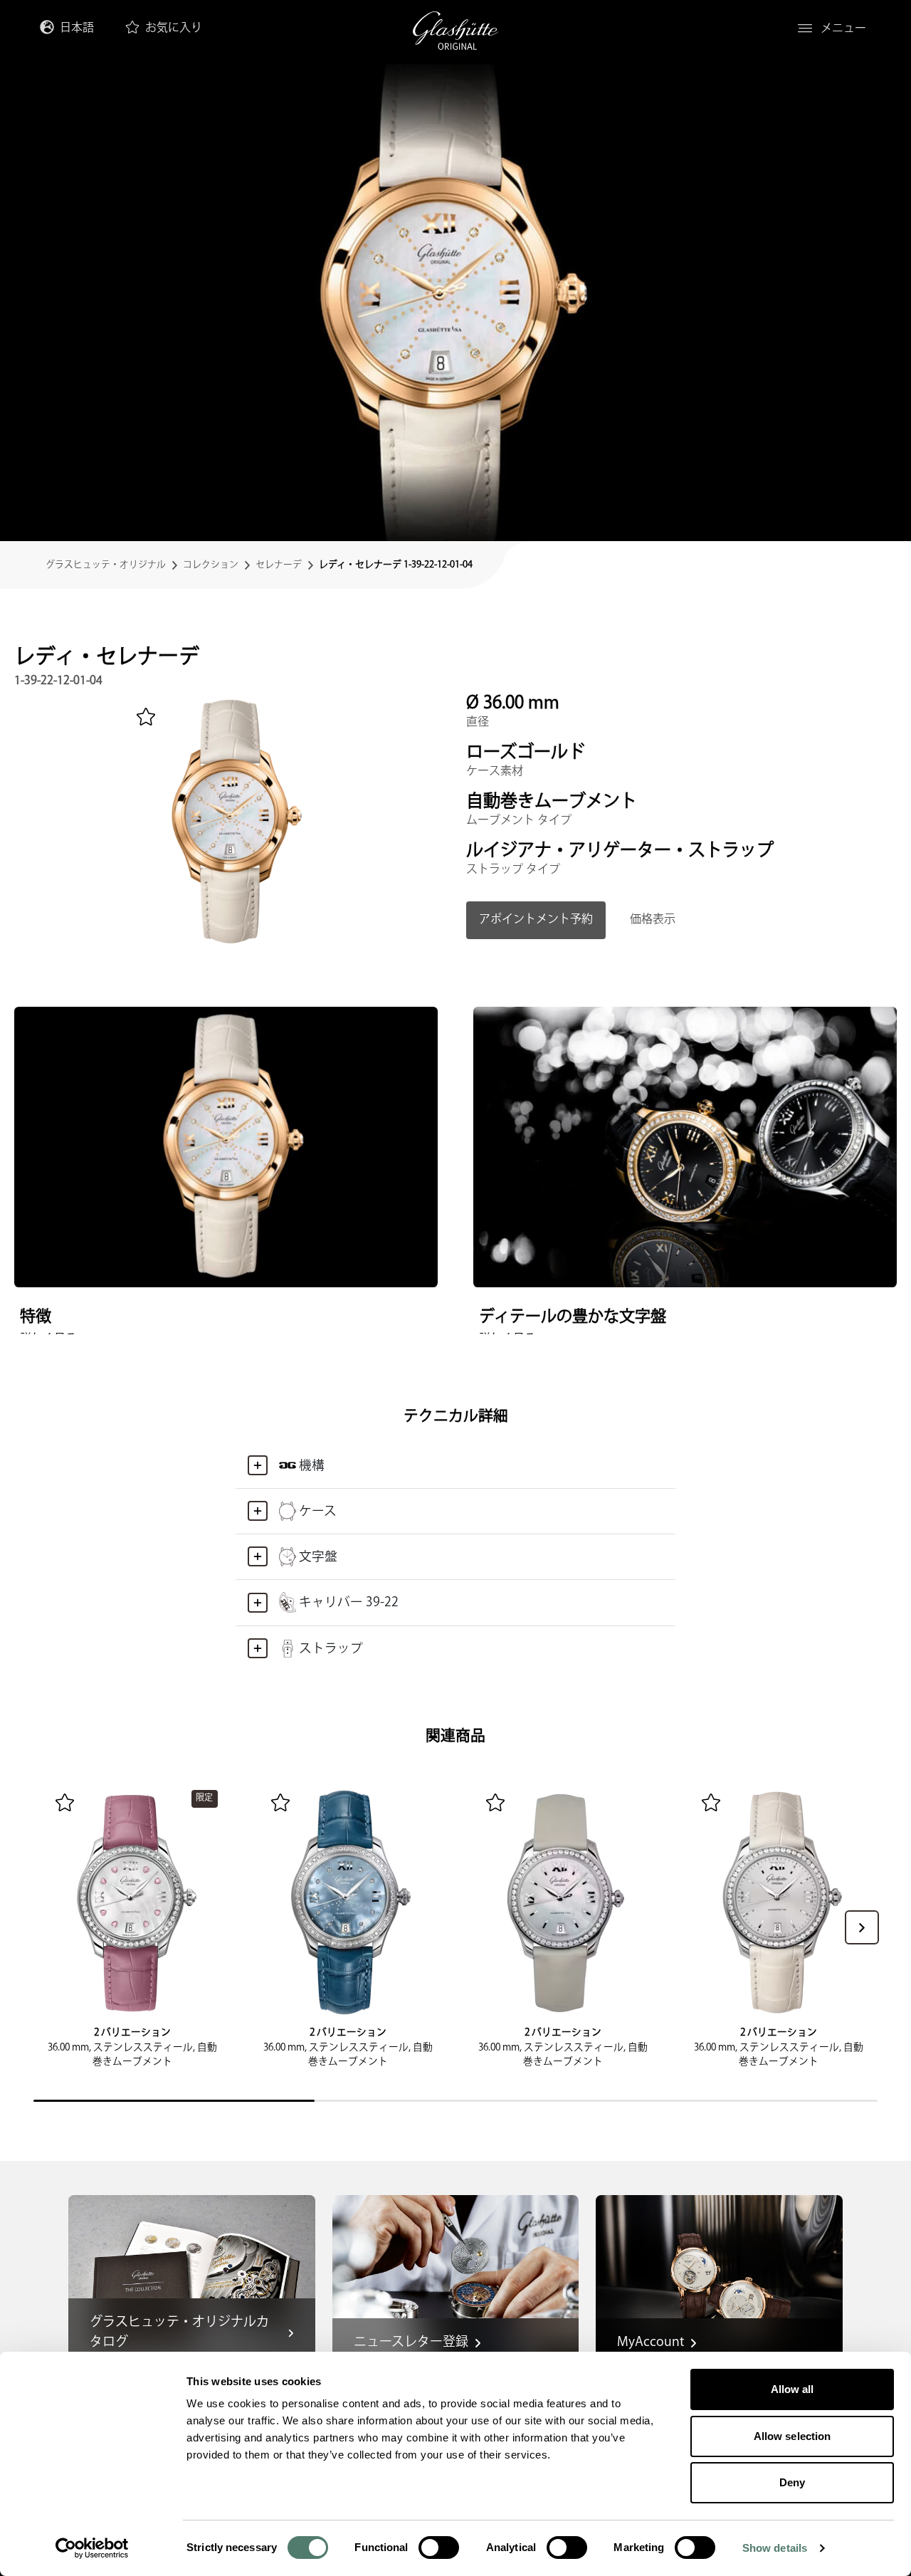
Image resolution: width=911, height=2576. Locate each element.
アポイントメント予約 (536, 920)
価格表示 (653, 920)
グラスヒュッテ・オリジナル (106, 565)
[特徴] (226, 1147)
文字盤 (318, 1557)
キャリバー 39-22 (349, 1602)
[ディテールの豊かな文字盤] (685, 1147)
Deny (792, 2482)
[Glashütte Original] (455, 31)
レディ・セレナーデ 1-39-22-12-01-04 (396, 565)
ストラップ (331, 1649)
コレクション (211, 565)
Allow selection (792, 2436)
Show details (775, 2548)
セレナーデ (279, 565)
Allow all (792, 2389)
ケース (318, 1511)
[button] (862, 1927)
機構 (312, 1466)
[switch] (439, 2548)
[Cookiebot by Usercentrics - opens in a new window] (92, 2548)
